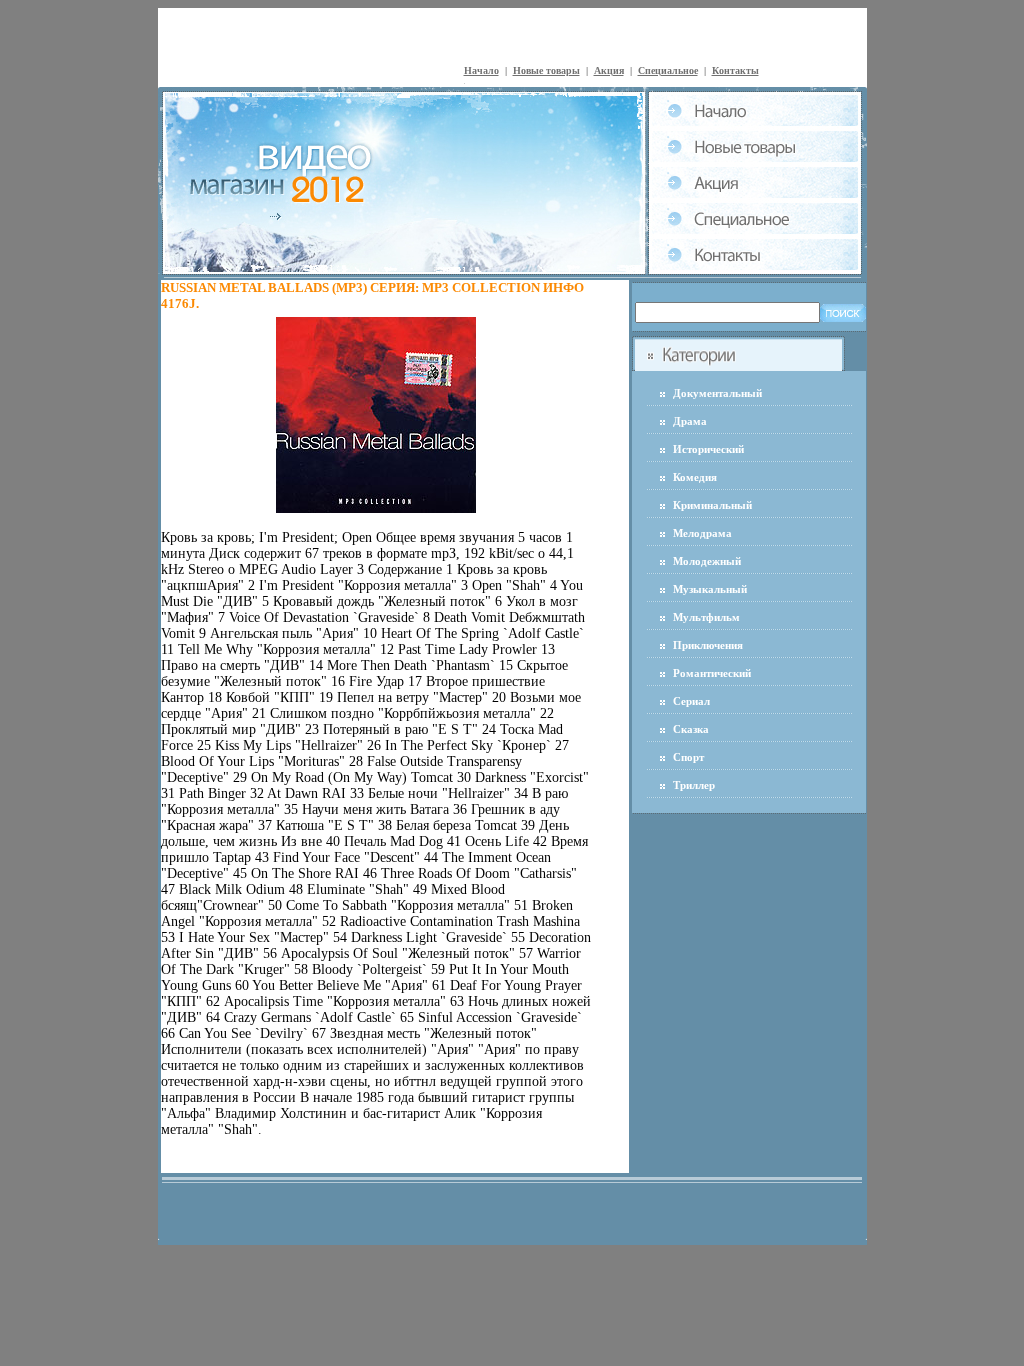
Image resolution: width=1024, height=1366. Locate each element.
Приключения (708, 645)
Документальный (717, 393)
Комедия (695, 477)
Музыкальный (710, 589)
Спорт (688, 757)
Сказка (691, 729)
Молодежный (707, 561)
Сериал (691, 701)
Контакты (735, 70)
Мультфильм (706, 617)
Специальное (668, 70)
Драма (690, 421)
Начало (481, 70)
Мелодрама (702, 533)
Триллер (694, 785)
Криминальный (712, 505)
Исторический (708, 449)
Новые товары (546, 70)
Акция (609, 70)
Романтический (712, 673)
